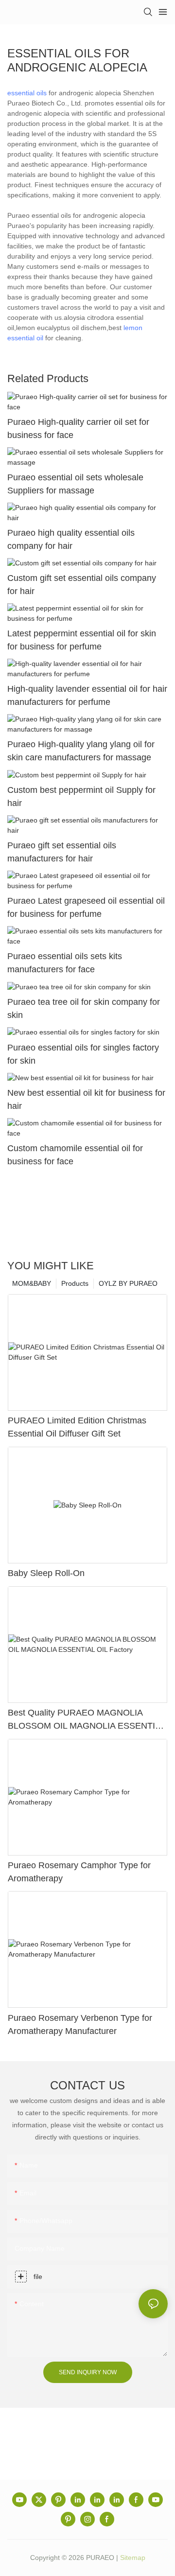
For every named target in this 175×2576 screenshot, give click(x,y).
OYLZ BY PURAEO (128, 1283)
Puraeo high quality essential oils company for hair (71, 539)
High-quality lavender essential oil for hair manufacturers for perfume (87, 695)
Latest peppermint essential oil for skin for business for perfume (82, 640)
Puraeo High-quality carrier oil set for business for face (78, 429)
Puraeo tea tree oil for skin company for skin (84, 1008)
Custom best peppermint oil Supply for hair (81, 797)
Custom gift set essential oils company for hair (82, 585)
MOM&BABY (32, 1283)
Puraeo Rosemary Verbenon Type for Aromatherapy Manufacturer (80, 2024)
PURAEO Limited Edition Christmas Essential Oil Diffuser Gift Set (77, 1427)
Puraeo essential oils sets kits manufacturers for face (65, 963)
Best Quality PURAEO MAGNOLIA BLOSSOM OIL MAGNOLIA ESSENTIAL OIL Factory (87, 1720)
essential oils (27, 93)
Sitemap (133, 2558)
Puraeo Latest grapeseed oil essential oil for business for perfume (86, 907)
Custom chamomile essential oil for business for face (75, 1155)
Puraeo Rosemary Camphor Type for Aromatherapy (79, 1872)
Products (75, 1283)
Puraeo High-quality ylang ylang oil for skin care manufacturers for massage (81, 751)
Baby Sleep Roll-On (46, 1573)
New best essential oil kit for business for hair (86, 1099)
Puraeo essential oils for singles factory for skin (83, 1054)
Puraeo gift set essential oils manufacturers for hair (62, 852)
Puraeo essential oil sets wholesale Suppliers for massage (75, 484)
